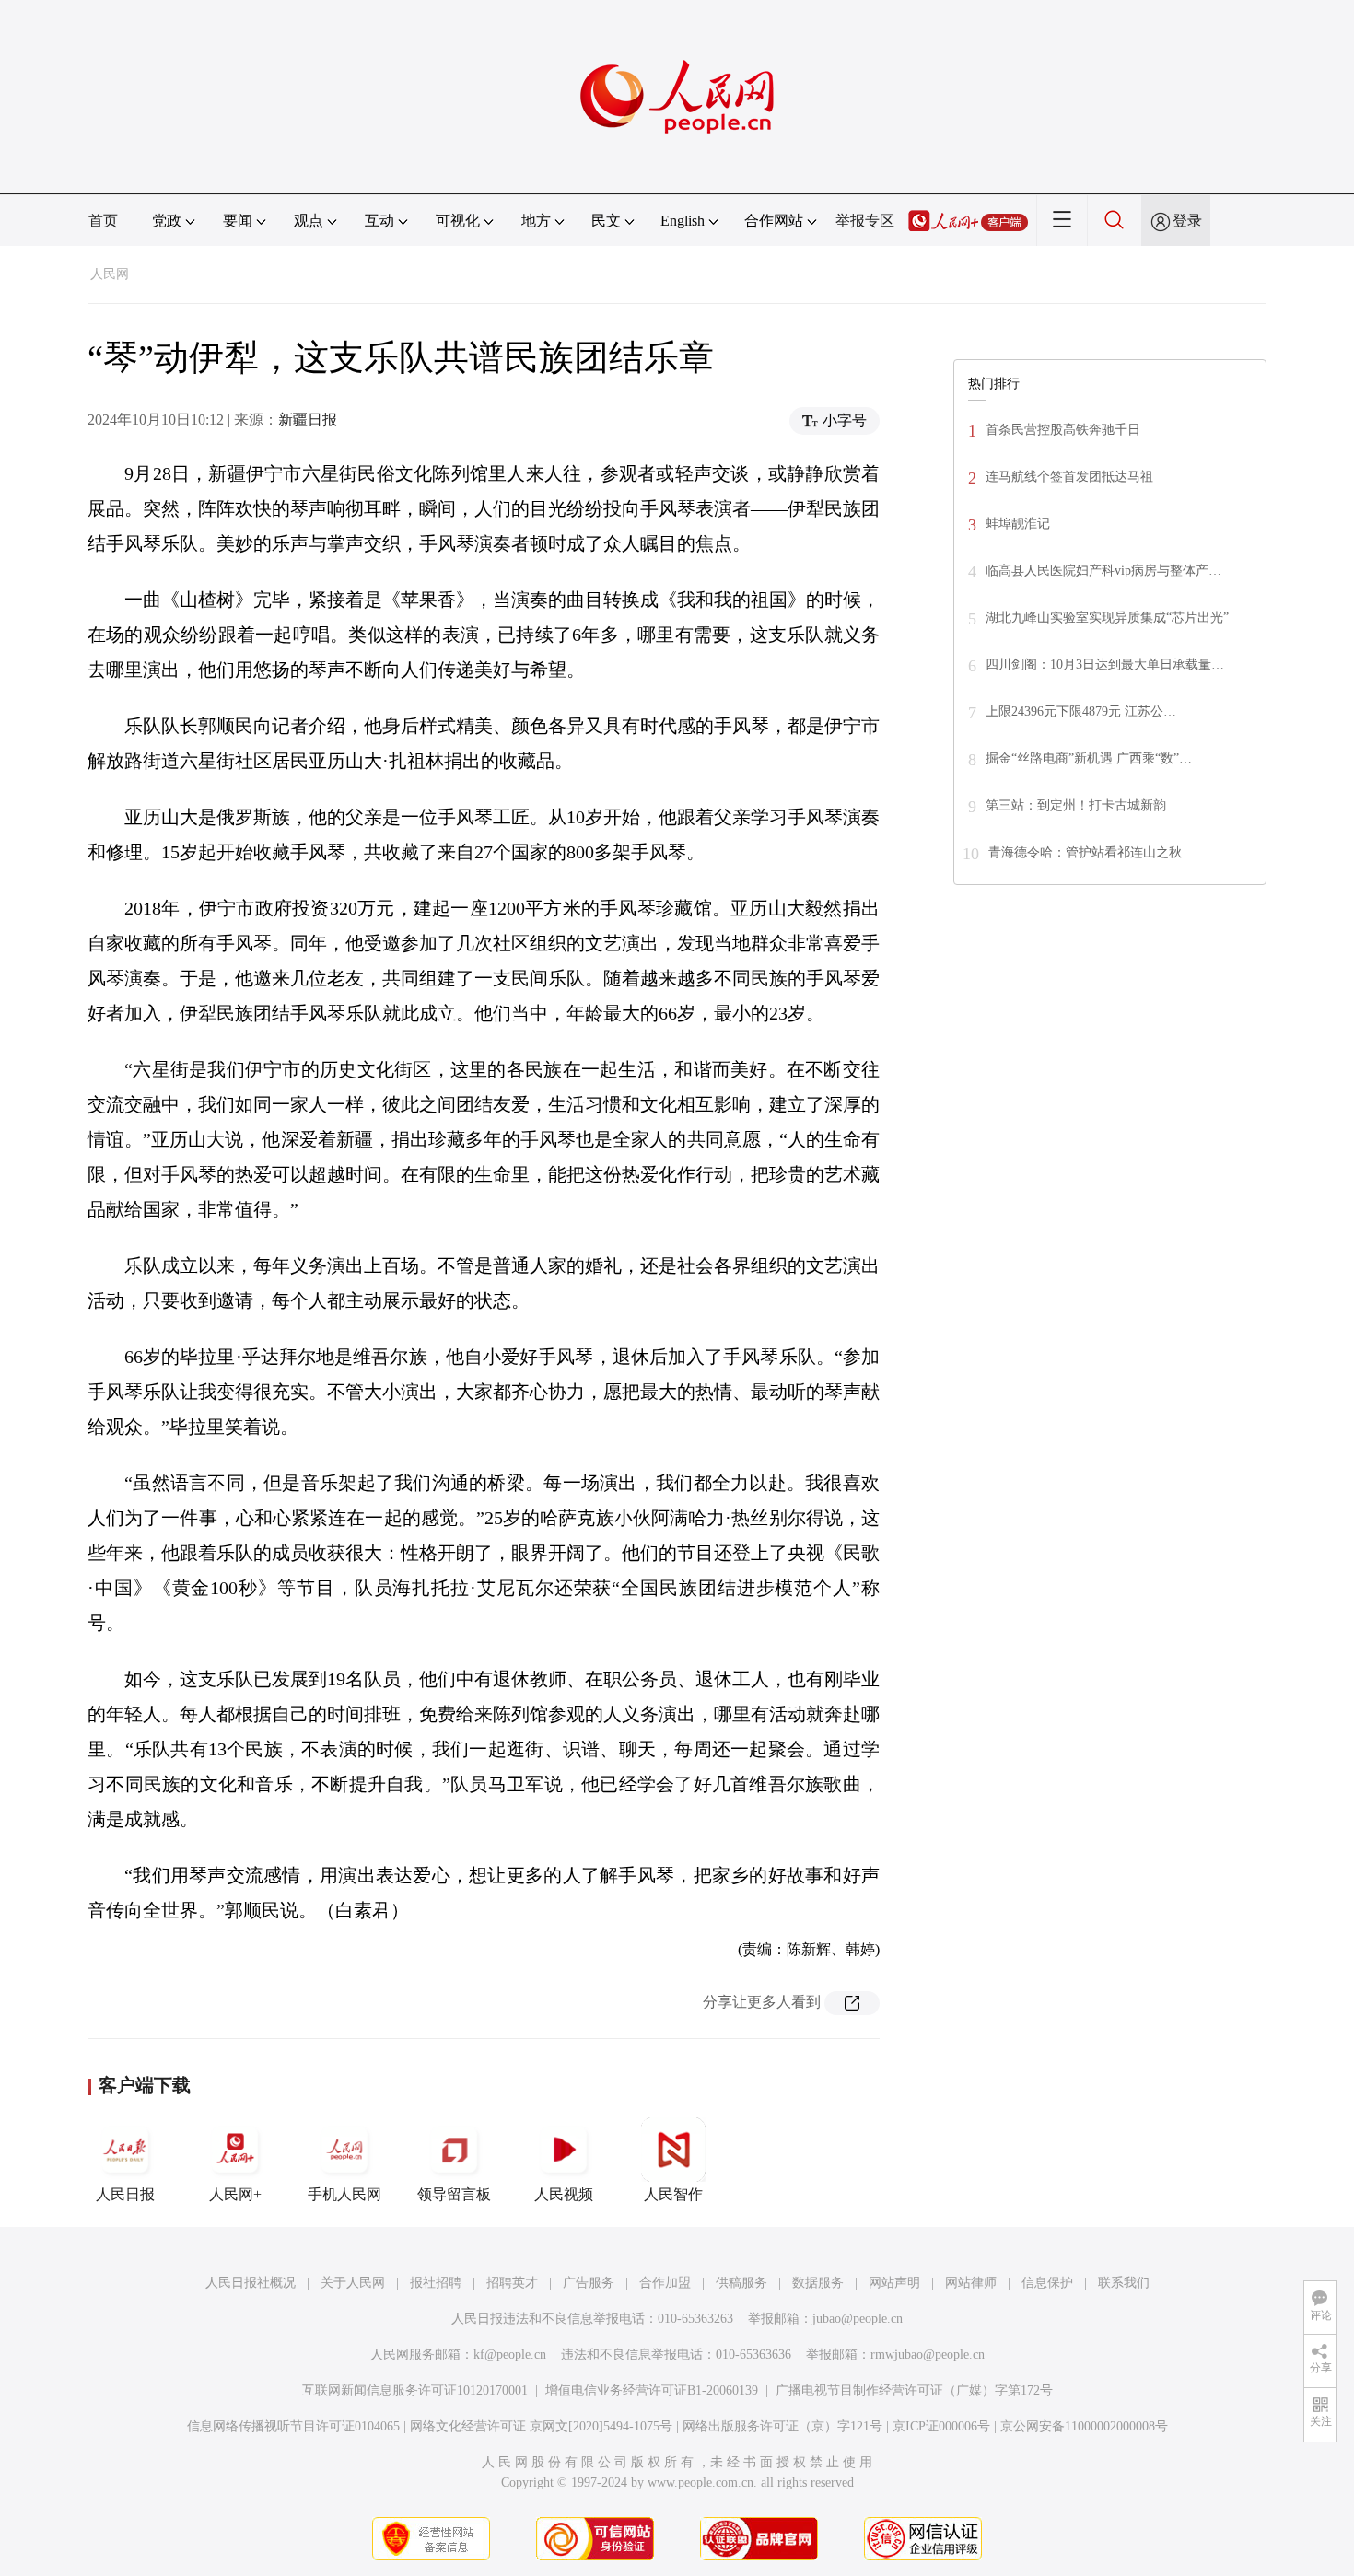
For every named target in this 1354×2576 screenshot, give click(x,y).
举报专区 (865, 221)
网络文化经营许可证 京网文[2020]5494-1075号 (541, 2426)
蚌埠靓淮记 (1018, 524)
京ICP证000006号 (941, 2426)
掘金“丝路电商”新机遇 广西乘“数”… (1089, 758)
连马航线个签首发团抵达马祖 (1069, 477)
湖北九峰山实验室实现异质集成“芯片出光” (1107, 618)
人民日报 (125, 2194)
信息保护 (1047, 2283)
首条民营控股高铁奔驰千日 (1063, 430)
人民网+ (235, 2194)
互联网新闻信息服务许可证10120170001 (415, 2390)
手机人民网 (344, 2194)
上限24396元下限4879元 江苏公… (1081, 711)
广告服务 (589, 2283)
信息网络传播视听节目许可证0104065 (293, 2426)
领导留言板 (454, 2194)
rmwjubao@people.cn (928, 2355)
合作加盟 (665, 2283)
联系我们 (1124, 2283)
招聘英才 (512, 2283)
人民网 (110, 274)
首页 (103, 221)
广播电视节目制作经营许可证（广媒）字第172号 (914, 2390)
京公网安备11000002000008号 (1084, 2426)
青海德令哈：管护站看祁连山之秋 (1085, 852)
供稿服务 (741, 2283)
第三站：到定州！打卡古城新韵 (1076, 805)
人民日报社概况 (251, 2283)
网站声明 (894, 2283)
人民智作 (673, 2194)
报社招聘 (436, 2283)
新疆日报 (308, 420)
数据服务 (818, 2283)
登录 (1187, 221)
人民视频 (564, 2194)
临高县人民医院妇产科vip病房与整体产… (1103, 571)
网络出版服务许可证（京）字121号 (782, 2426)
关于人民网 (353, 2283)
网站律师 (971, 2283)
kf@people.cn (510, 2355)
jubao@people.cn (858, 2319)
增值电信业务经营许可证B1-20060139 (652, 2390)
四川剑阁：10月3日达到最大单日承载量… (1105, 664)
